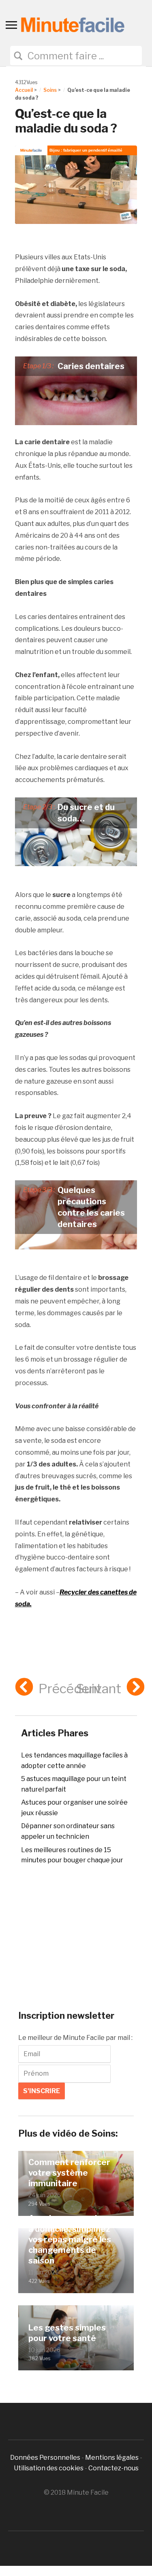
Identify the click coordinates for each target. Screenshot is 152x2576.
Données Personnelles (46, 2458)
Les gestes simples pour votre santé (67, 2333)
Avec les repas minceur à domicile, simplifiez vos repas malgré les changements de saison (74, 2239)
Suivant (99, 1689)
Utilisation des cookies (49, 2468)
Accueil (24, 90)
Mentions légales (112, 2458)
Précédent (70, 1689)
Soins (50, 90)
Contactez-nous (113, 2468)
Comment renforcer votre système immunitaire (69, 2173)
